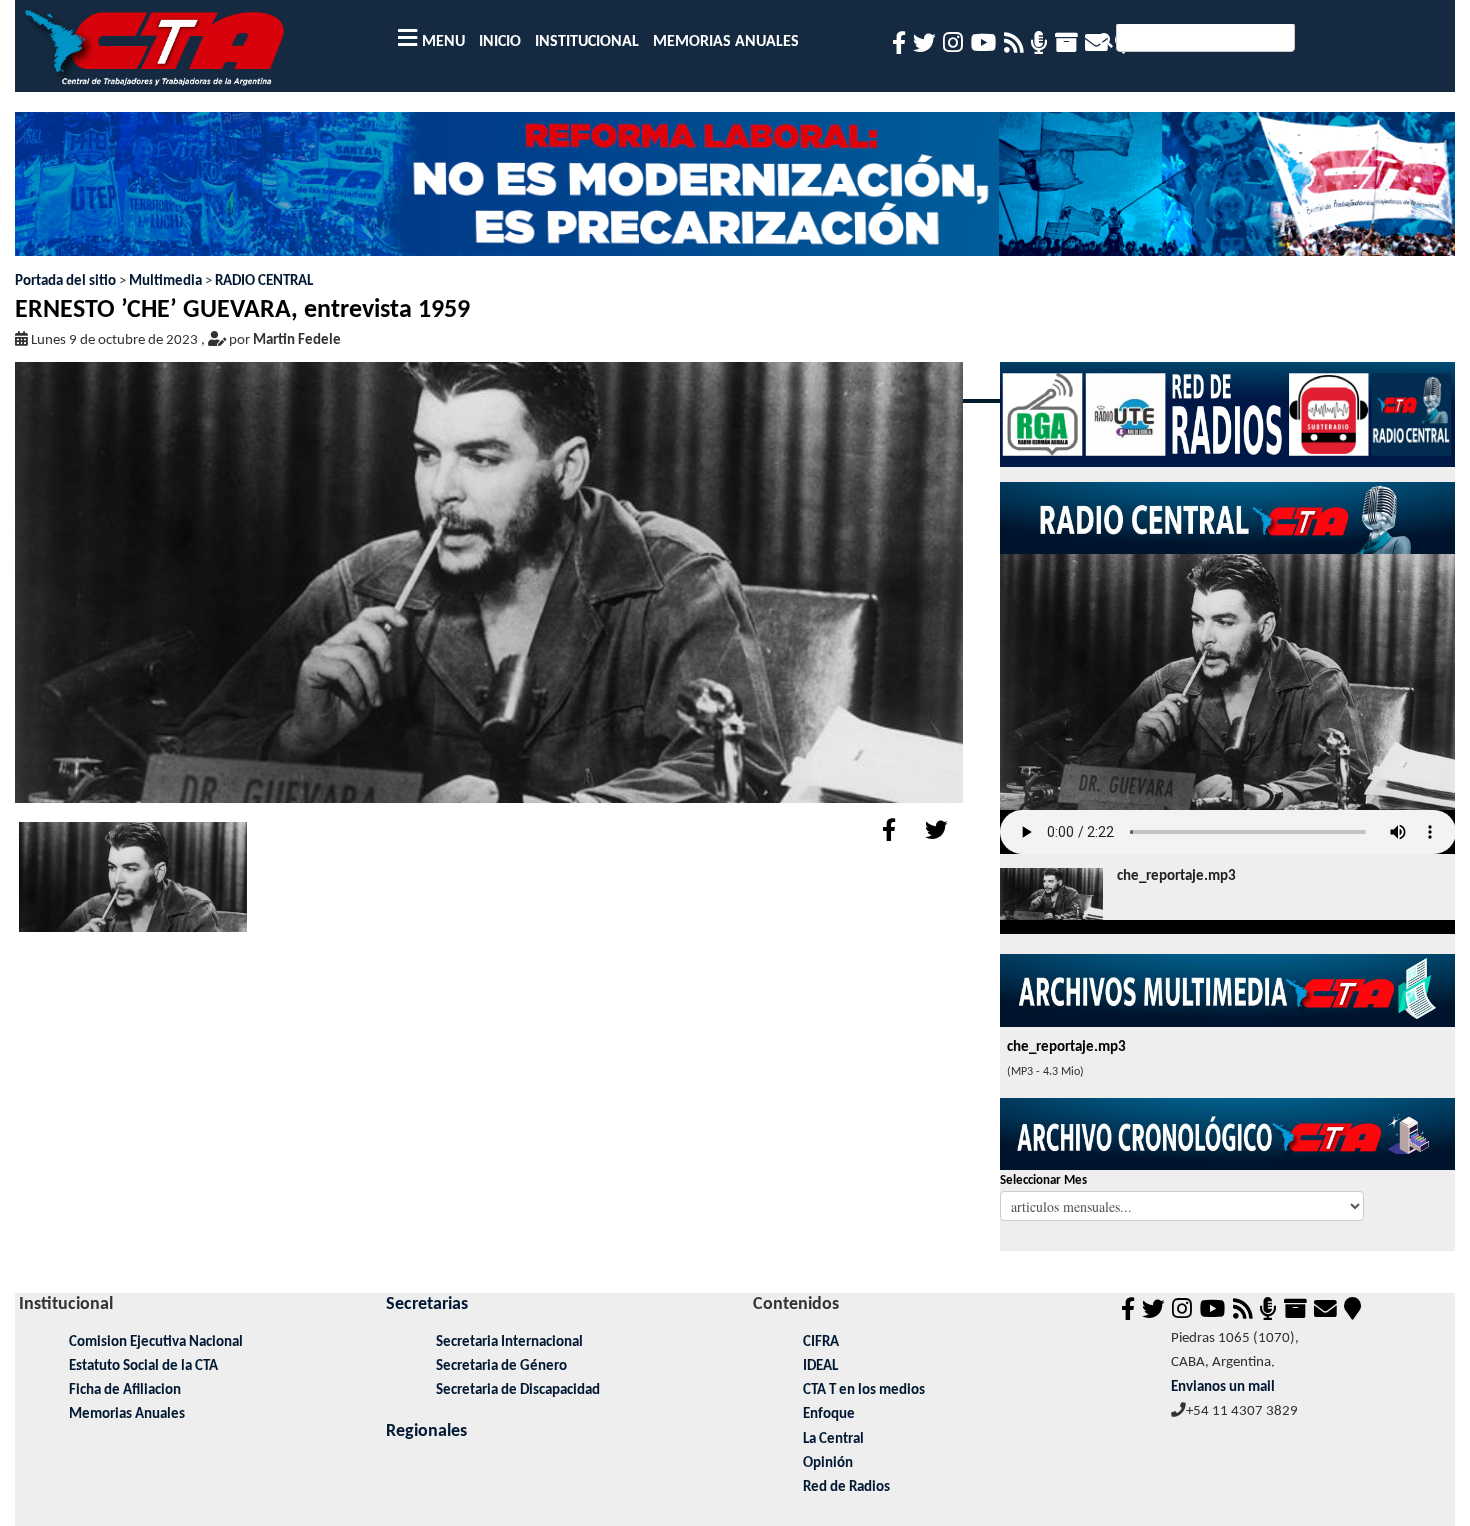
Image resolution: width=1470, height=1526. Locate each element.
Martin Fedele (297, 340)
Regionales (426, 1431)
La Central (833, 1439)
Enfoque (829, 1414)
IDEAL (820, 1366)
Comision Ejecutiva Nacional (156, 1342)
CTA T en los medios (864, 1390)
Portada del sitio (65, 281)
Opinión (828, 1463)
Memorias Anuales (127, 1414)
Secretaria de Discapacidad (518, 1390)
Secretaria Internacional (509, 1342)
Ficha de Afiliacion (125, 1390)
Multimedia (165, 281)
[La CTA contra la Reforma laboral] (735, 191)
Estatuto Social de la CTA (143, 1366)
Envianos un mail (1223, 1387)
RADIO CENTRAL (264, 281)
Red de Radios (846, 1487)
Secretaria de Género (501, 1366)
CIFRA (821, 1342)
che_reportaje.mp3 (1176, 876)
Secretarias (427, 1304)
